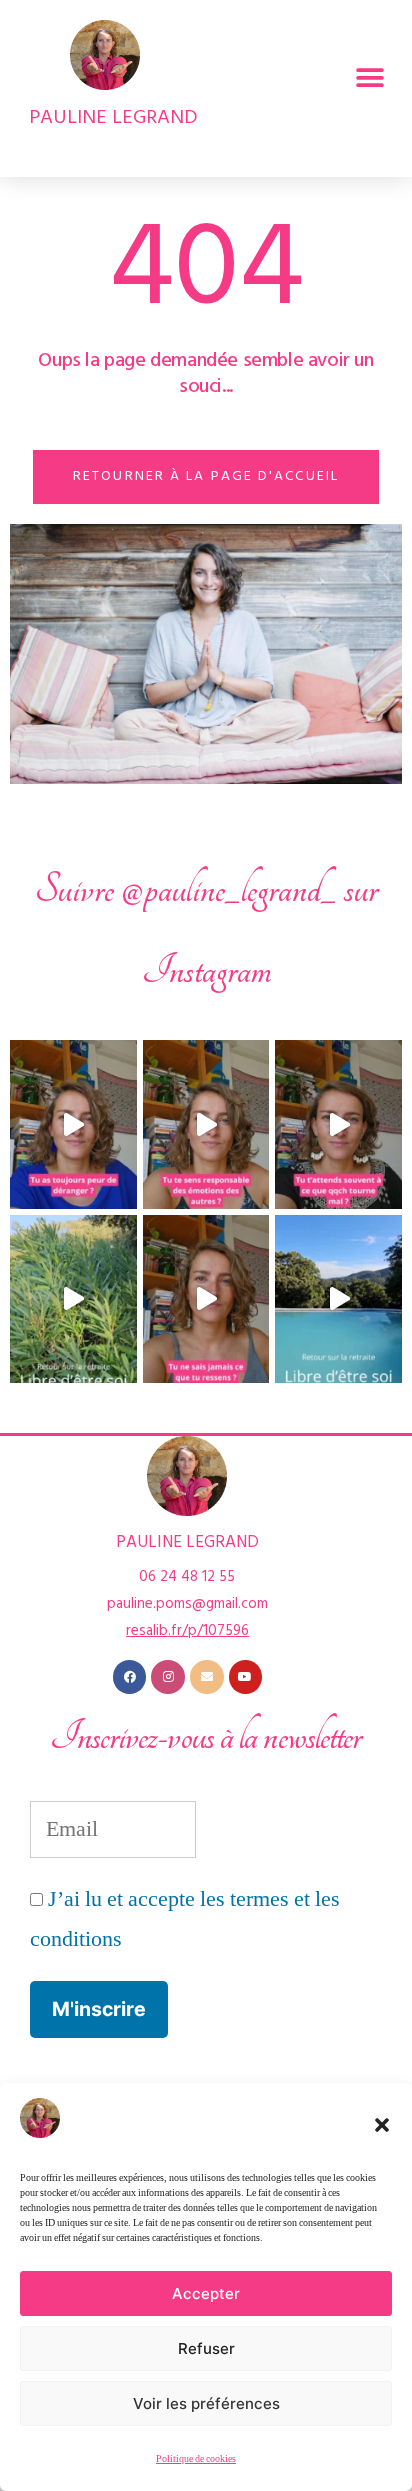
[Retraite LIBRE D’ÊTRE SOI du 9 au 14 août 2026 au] (73, 1299)
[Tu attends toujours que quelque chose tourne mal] (338, 1124)
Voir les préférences (206, 2403)
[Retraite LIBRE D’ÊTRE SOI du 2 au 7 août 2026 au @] (338, 1299)
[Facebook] (130, 1677)
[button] (382, 2125)
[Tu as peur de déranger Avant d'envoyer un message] (73, 1124)
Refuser (206, 2348)
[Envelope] (207, 1677)
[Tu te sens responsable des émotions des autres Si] (206, 1124)
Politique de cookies (196, 2459)
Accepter (206, 2293)
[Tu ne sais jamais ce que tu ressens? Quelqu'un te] (206, 1299)
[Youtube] (246, 1677)
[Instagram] (168, 1677)
